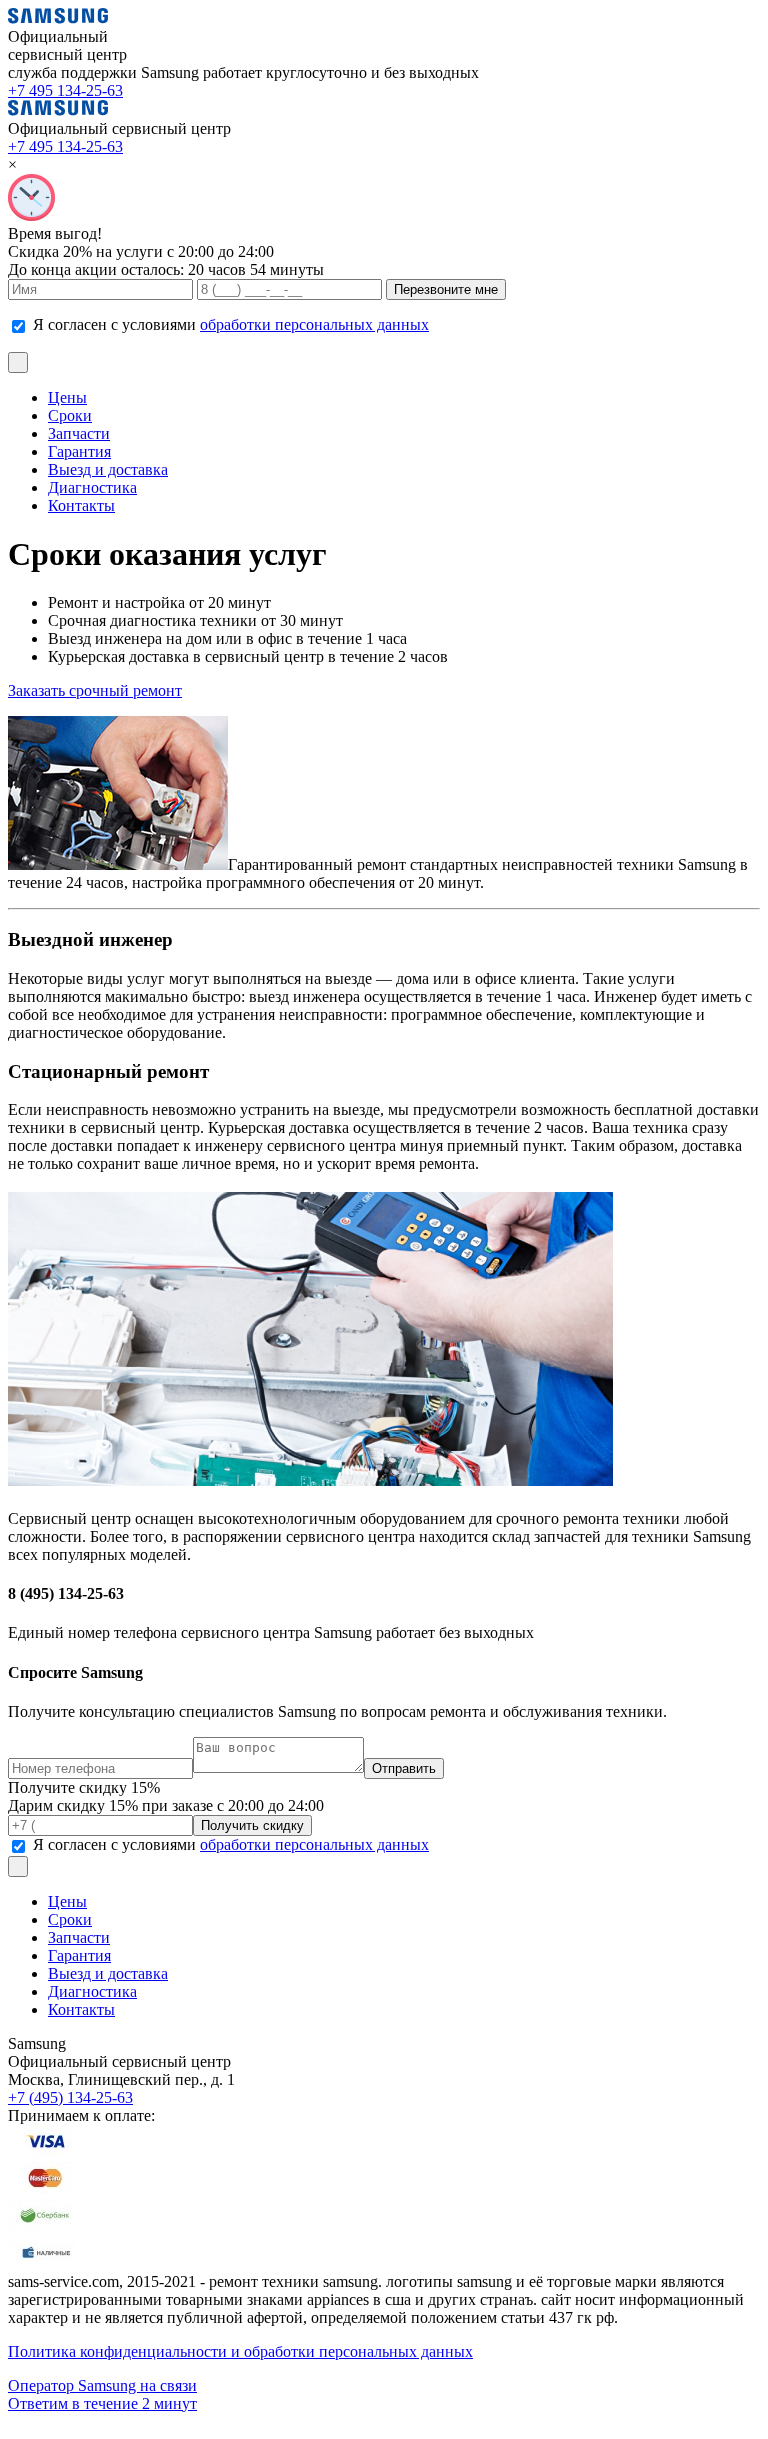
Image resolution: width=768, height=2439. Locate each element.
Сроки (70, 415)
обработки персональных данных (314, 324)
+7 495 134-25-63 (65, 90)
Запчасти (79, 433)
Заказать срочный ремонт (95, 690)
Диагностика (92, 487)
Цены (67, 397)
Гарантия (79, 451)
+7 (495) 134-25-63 (70, 2097)
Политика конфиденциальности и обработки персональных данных (240, 2351)
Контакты (81, 505)
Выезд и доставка (108, 469)
